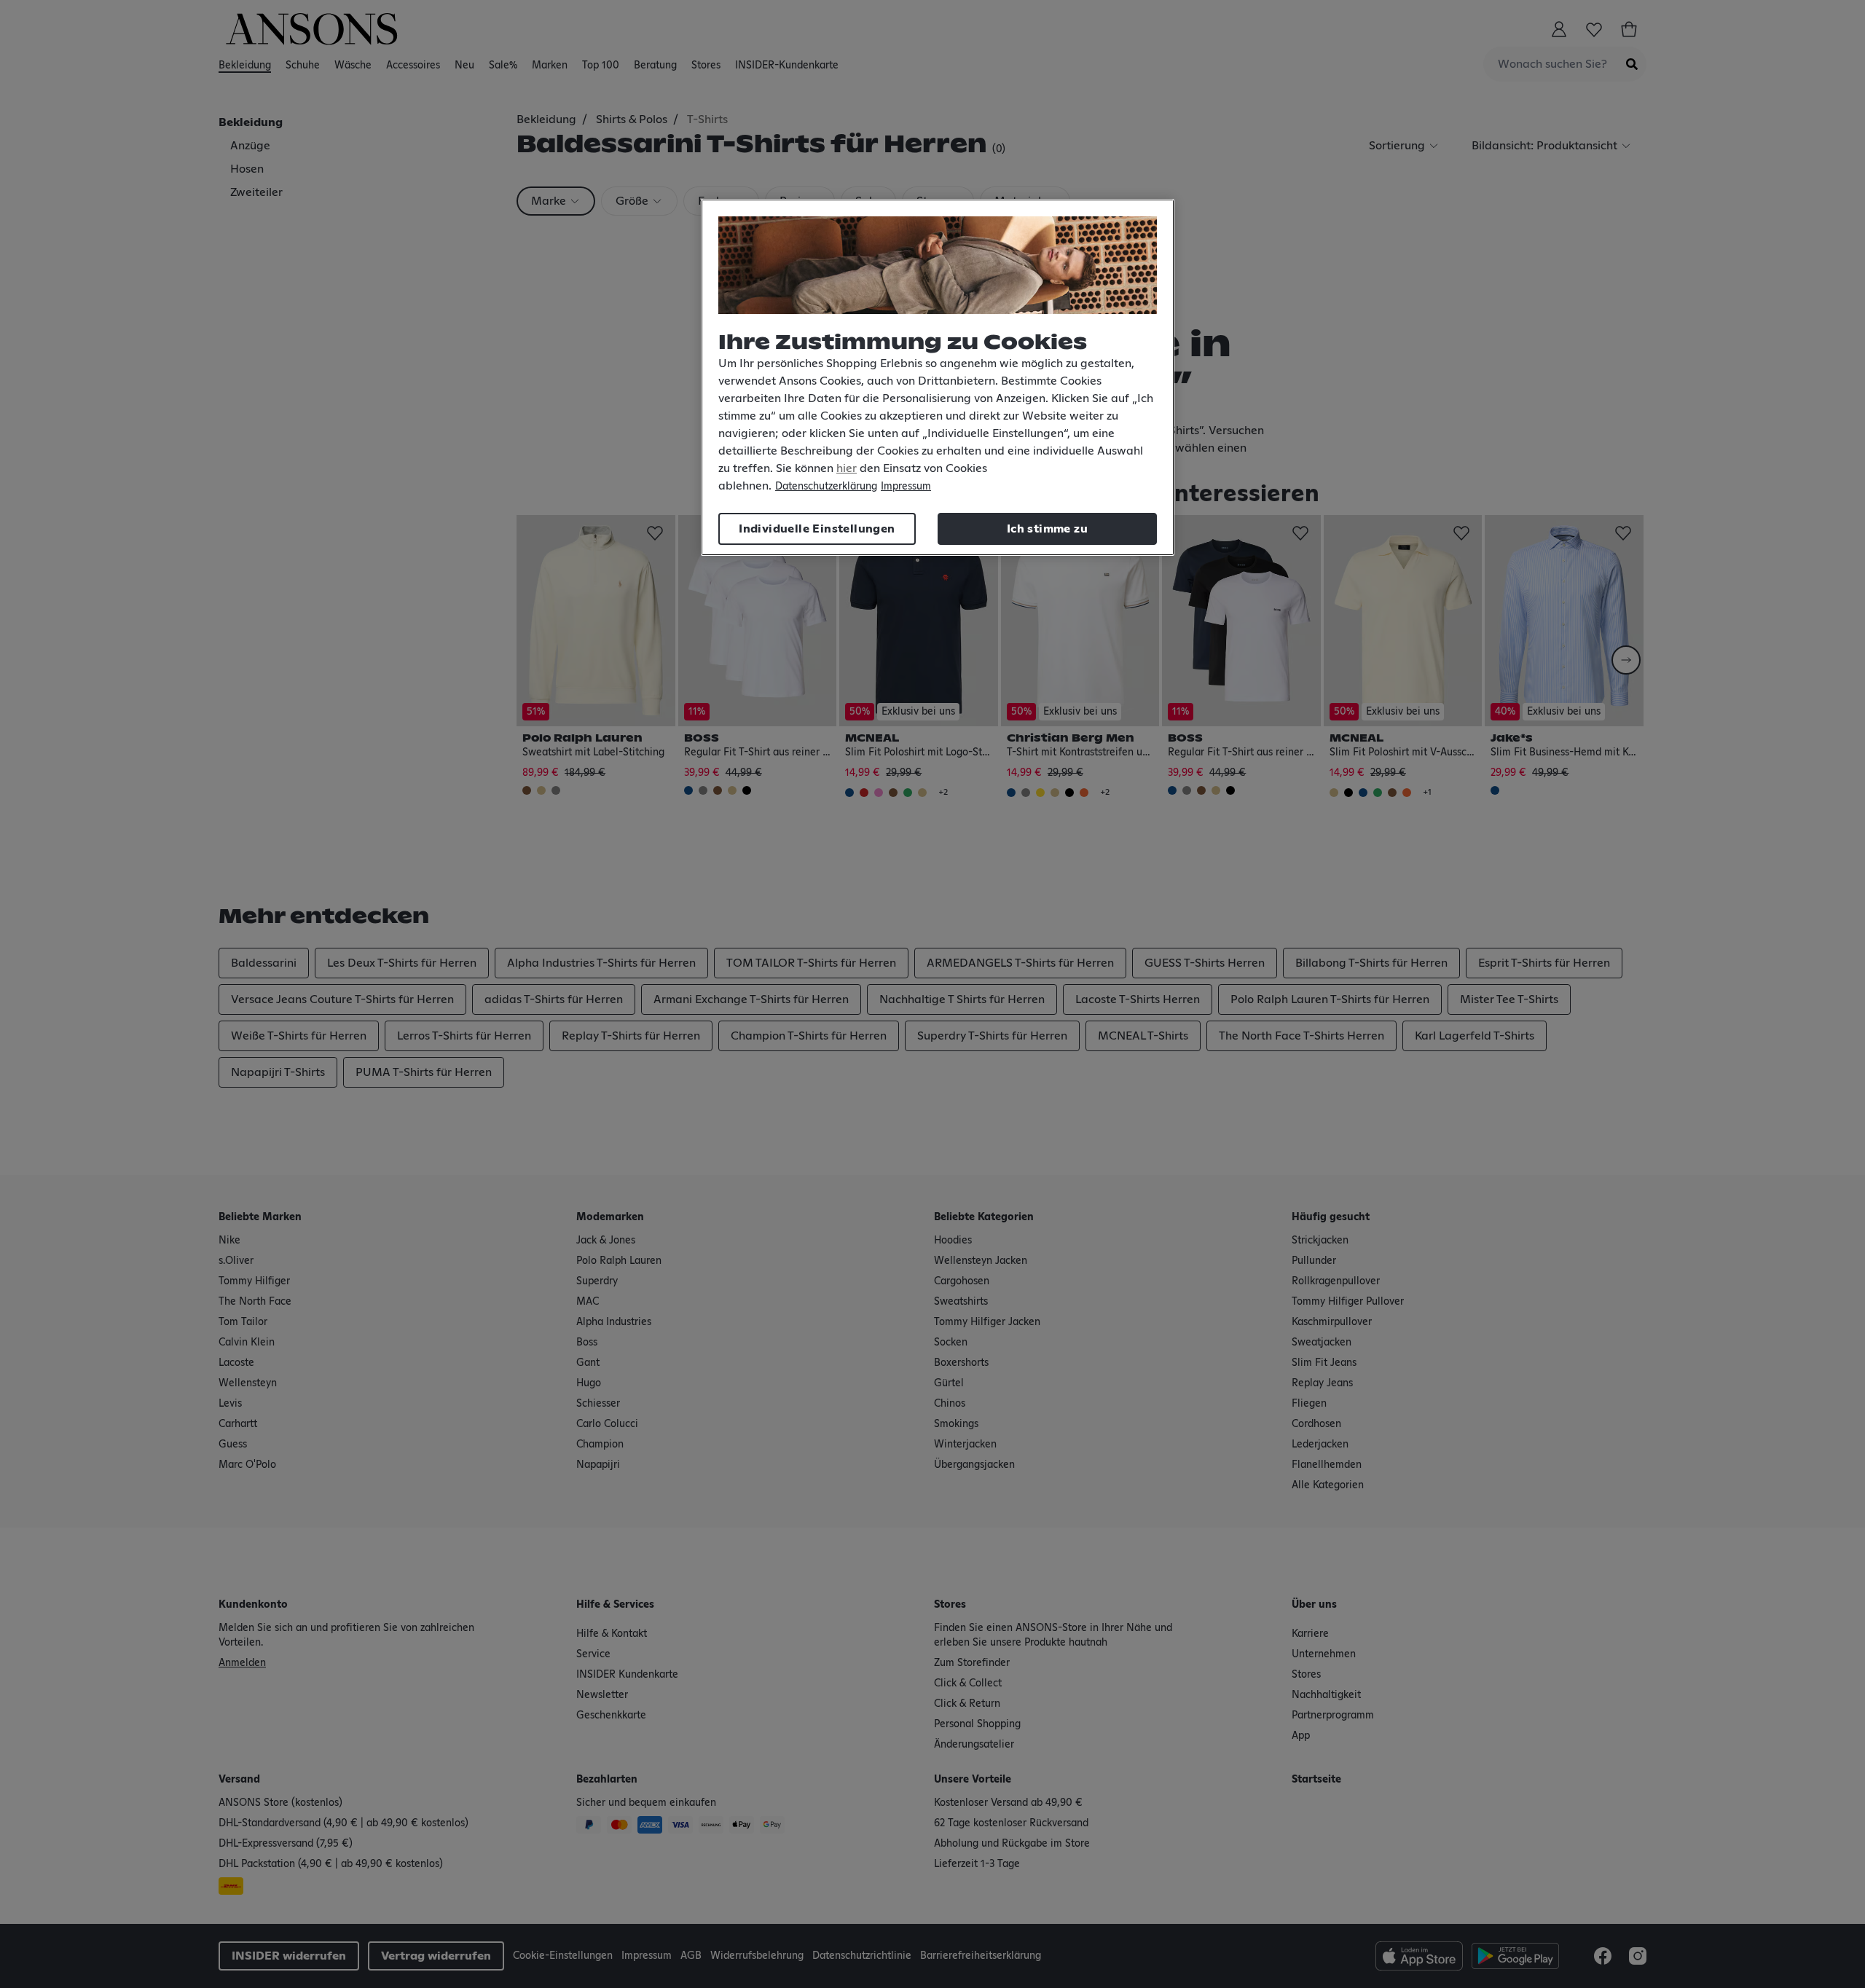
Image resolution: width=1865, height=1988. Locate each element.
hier (847, 468)
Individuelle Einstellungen (817, 529)
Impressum (906, 487)
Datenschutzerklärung (826, 487)
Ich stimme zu (1047, 529)
